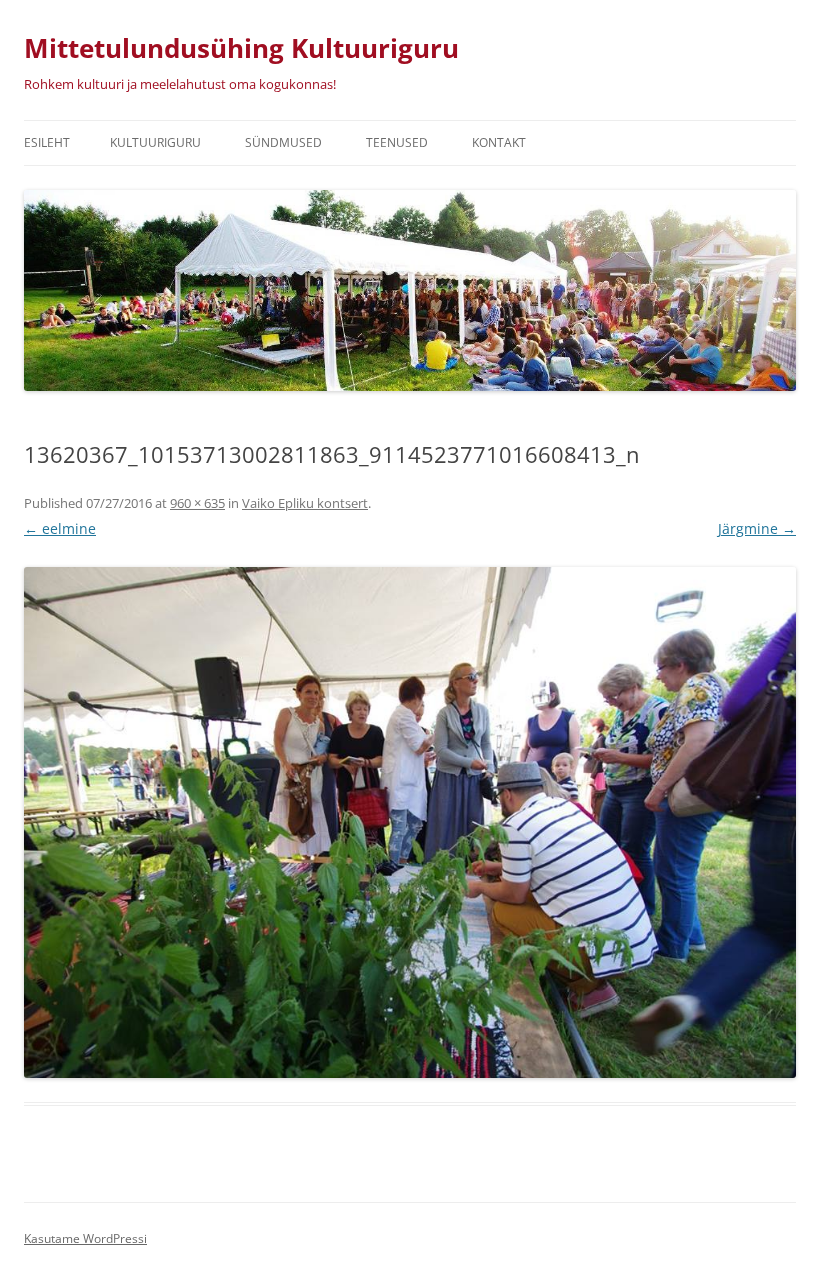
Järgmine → (757, 528)
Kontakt (499, 142)
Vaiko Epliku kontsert (305, 503)
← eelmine (60, 528)
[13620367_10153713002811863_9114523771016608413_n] (410, 822)
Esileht (47, 142)
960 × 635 (197, 503)
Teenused (397, 142)
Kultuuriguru (155, 142)
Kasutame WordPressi (85, 1238)
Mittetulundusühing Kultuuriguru (241, 48)
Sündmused (283, 142)
